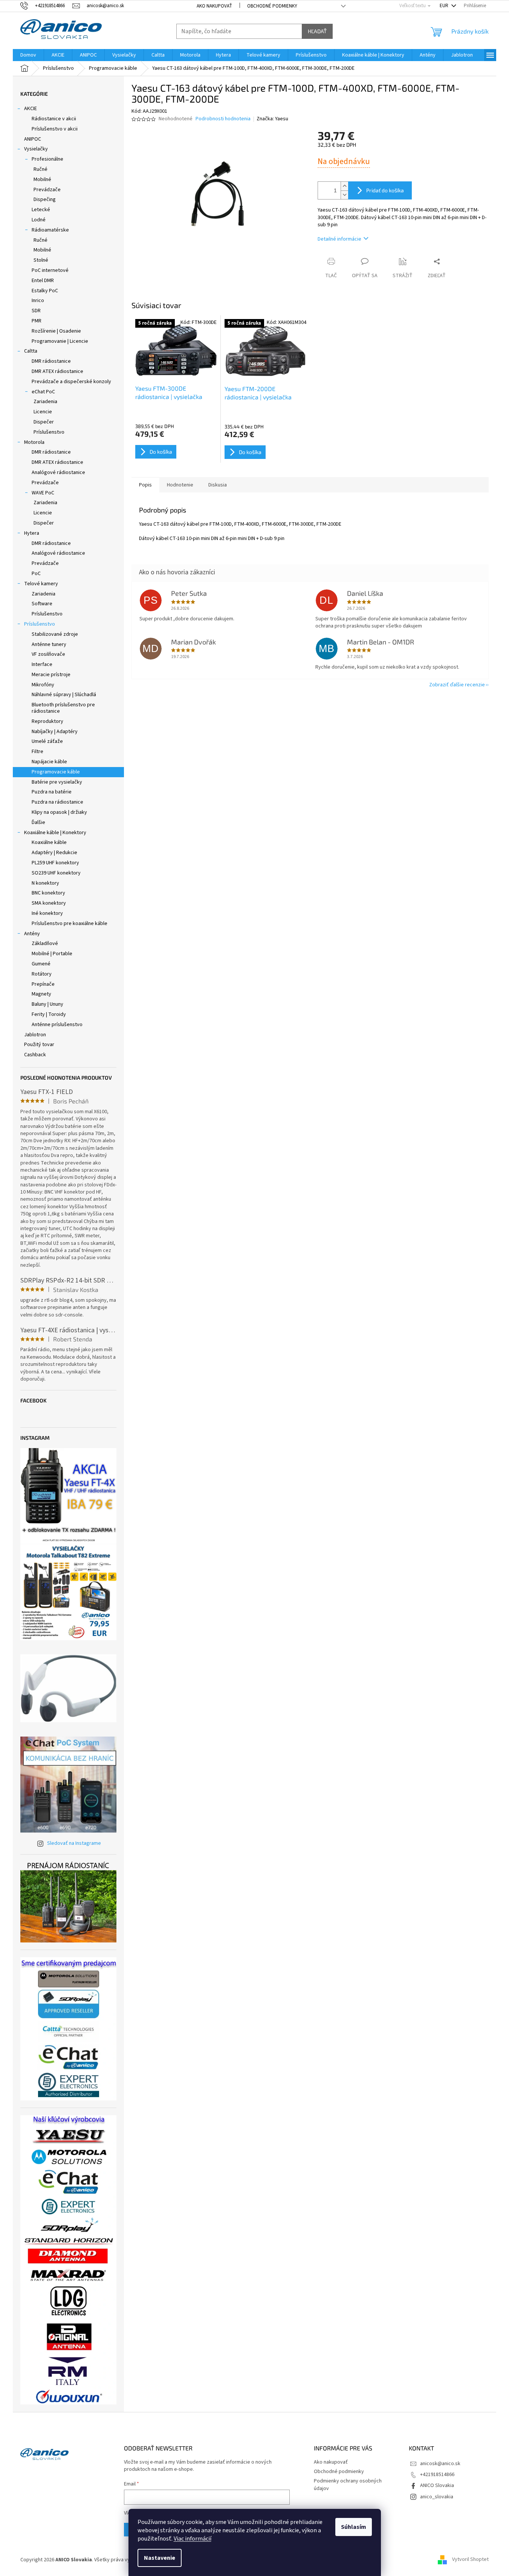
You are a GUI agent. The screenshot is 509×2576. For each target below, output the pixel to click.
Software (42, 604)
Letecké (41, 210)
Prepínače (43, 984)
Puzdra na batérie (52, 792)
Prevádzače (47, 190)
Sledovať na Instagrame (74, 1843)
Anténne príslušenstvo (57, 1025)
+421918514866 (437, 2475)
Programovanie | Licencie (60, 341)
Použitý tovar (39, 1045)
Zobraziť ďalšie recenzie (457, 685)
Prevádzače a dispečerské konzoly (71, 382)
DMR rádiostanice (51, 361)
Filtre (37, 752)
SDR (36, 311)
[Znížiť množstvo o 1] (344, 195)
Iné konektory (47, 913)
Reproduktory (47, 721)
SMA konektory (49, 903)
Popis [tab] (145, 485)
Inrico (38, 301)
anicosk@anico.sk (440, 2464)
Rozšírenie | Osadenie (56, 331)
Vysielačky (36, 149)
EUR (445, 6)
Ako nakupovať (214, 6)
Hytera (32, 533)
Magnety (41, 994)
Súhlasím (354, 2527)
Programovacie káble (56, 772)
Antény (32, 934)
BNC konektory (48, 893)
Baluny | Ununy (47, 1004)
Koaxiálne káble (49, 842)
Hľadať (317, 31)
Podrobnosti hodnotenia (223, 119)
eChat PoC (43, 392)
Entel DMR (43, 281)
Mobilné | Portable (52, 954)
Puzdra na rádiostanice (57, 802)
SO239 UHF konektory (56, 873)
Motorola (34, 442)
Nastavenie (160, 2558)
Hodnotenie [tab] (180, 485)
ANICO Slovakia (437, 2485)
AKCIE (31, 109)
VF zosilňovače (48, 654)
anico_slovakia (437, 2497)
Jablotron (35, 1035)
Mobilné (42, 180)
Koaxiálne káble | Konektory (55, 833)
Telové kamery (41, 584)
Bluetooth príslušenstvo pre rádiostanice (63, 708)
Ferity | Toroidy (49, 1014)
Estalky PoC (45, 291)
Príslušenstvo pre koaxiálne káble (70, 924)
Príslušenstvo (49, 432)
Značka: (272, 119)
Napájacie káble (49, 762)
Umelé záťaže (47, 741)
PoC (36, 574)
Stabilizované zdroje (55, 634)
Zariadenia (45, 402)
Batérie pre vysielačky (57, 782)
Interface (42, 664)
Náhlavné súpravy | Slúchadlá (64, 695)
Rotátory (42, 974)
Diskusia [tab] (218, 485)
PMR (37, 321)
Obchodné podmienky (272, 6)
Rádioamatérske (50, 230)
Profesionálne (47, 159)
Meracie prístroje (51, 675)
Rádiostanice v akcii (54, 119)
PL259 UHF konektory (55, 863)
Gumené (41, 964)
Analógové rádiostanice (58, 473)
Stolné (41, 260)
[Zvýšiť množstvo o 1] (344, 186)
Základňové (45, 944)
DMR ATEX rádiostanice (57, 371)
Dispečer (44, 422)
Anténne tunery (49, 644)
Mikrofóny (43, 685)
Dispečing (45, 199)
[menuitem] (28, 55)
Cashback (35, 1055)
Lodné (39, 220)
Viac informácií (193, 2539)
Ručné (41, 169)
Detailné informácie (339, 239)
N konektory (45, 883)
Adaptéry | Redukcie (54, 853)
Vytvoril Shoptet (470, 2560)
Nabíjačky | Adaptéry (55, 732)
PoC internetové (50, 270)
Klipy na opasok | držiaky (59, 812)
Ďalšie (38, 822)
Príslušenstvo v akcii (55, 129)
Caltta (31, 351)
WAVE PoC (43, 493)
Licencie (43, 412)
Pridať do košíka (385, 190)
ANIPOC (33, 139)
